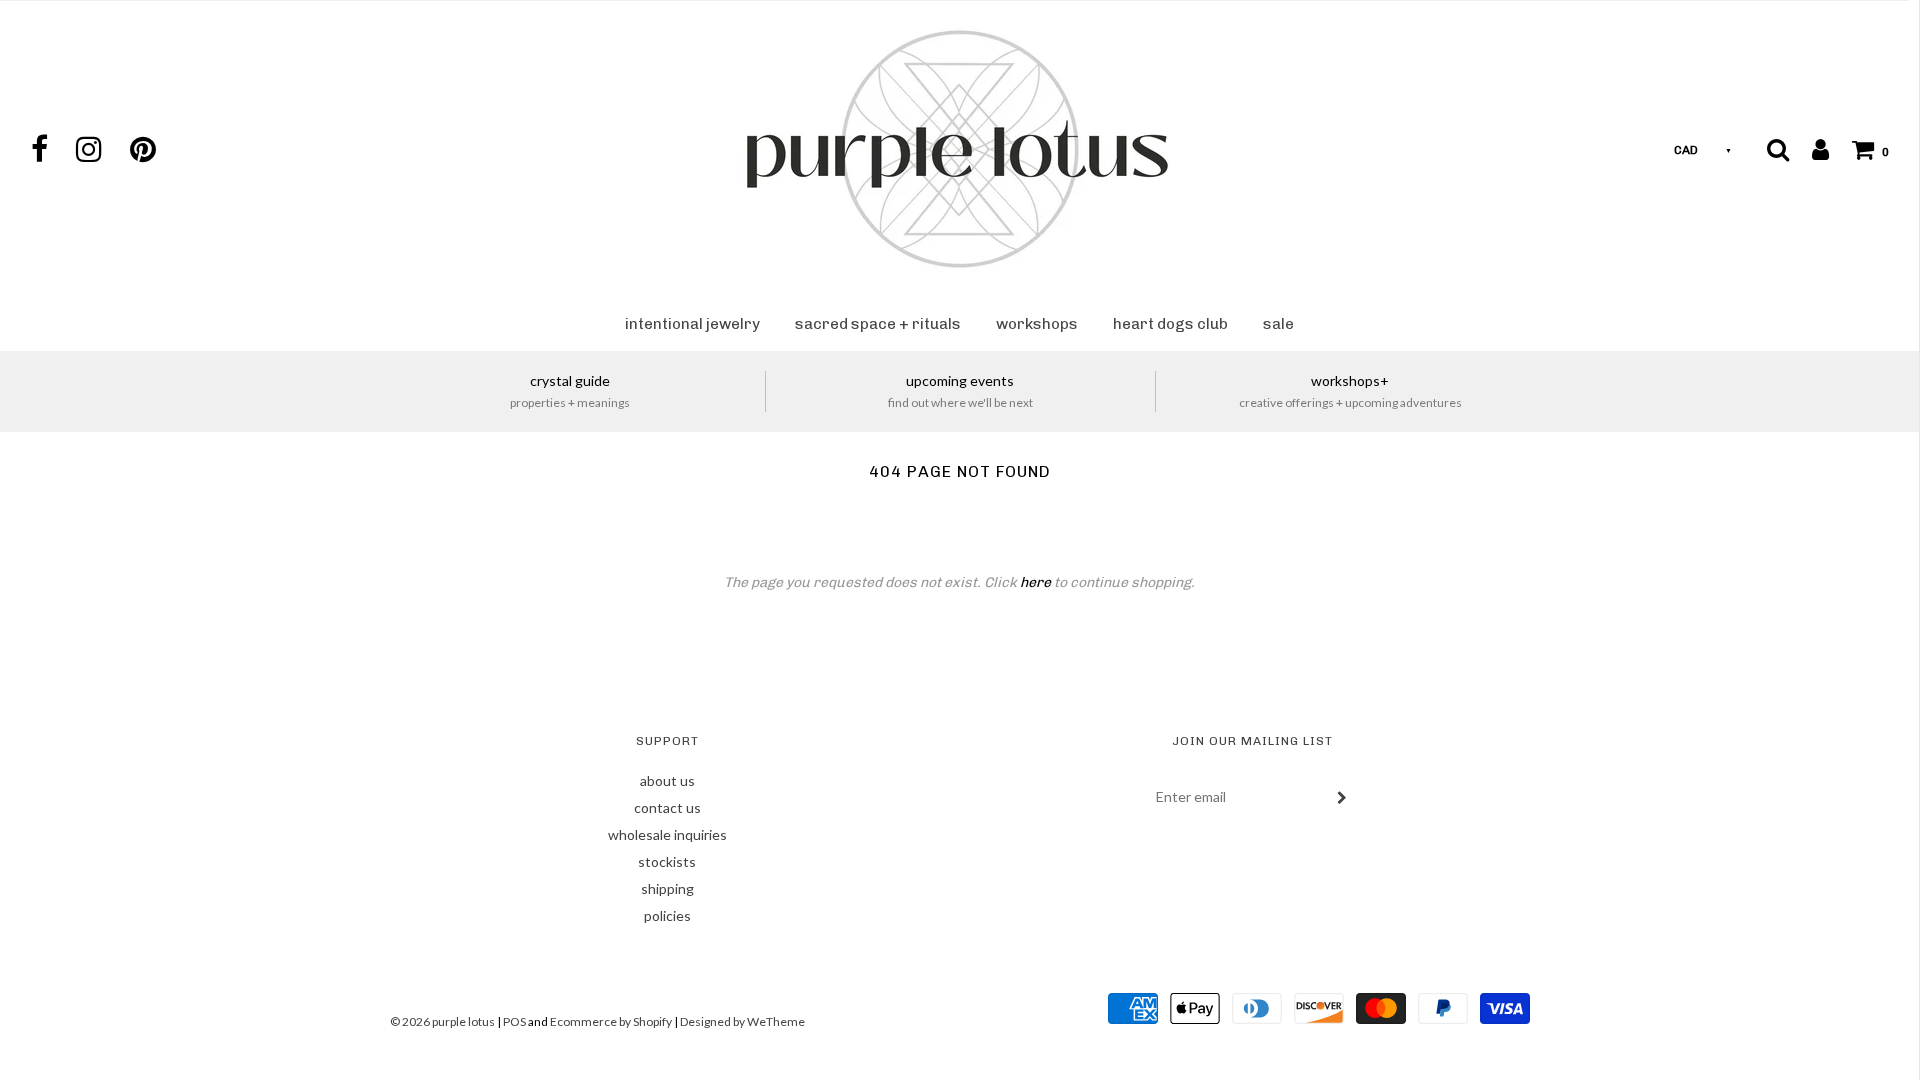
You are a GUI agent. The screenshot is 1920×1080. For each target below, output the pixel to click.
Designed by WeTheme (742, 1021)
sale (1278, 324)
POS (514, 1021)
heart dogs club (1170, 324)
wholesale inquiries (667, 834)
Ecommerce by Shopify (611, 1021)
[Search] (1778, 149)
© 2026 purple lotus (443, 1021)
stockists (667, 861)
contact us (667, 807)
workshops (1037, 324)
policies (667, 915)
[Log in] (1810, 149)
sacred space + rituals (878, 324)
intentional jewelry (692, 324)
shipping (667, 888)
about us (667, 780)
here (1035, 582)
